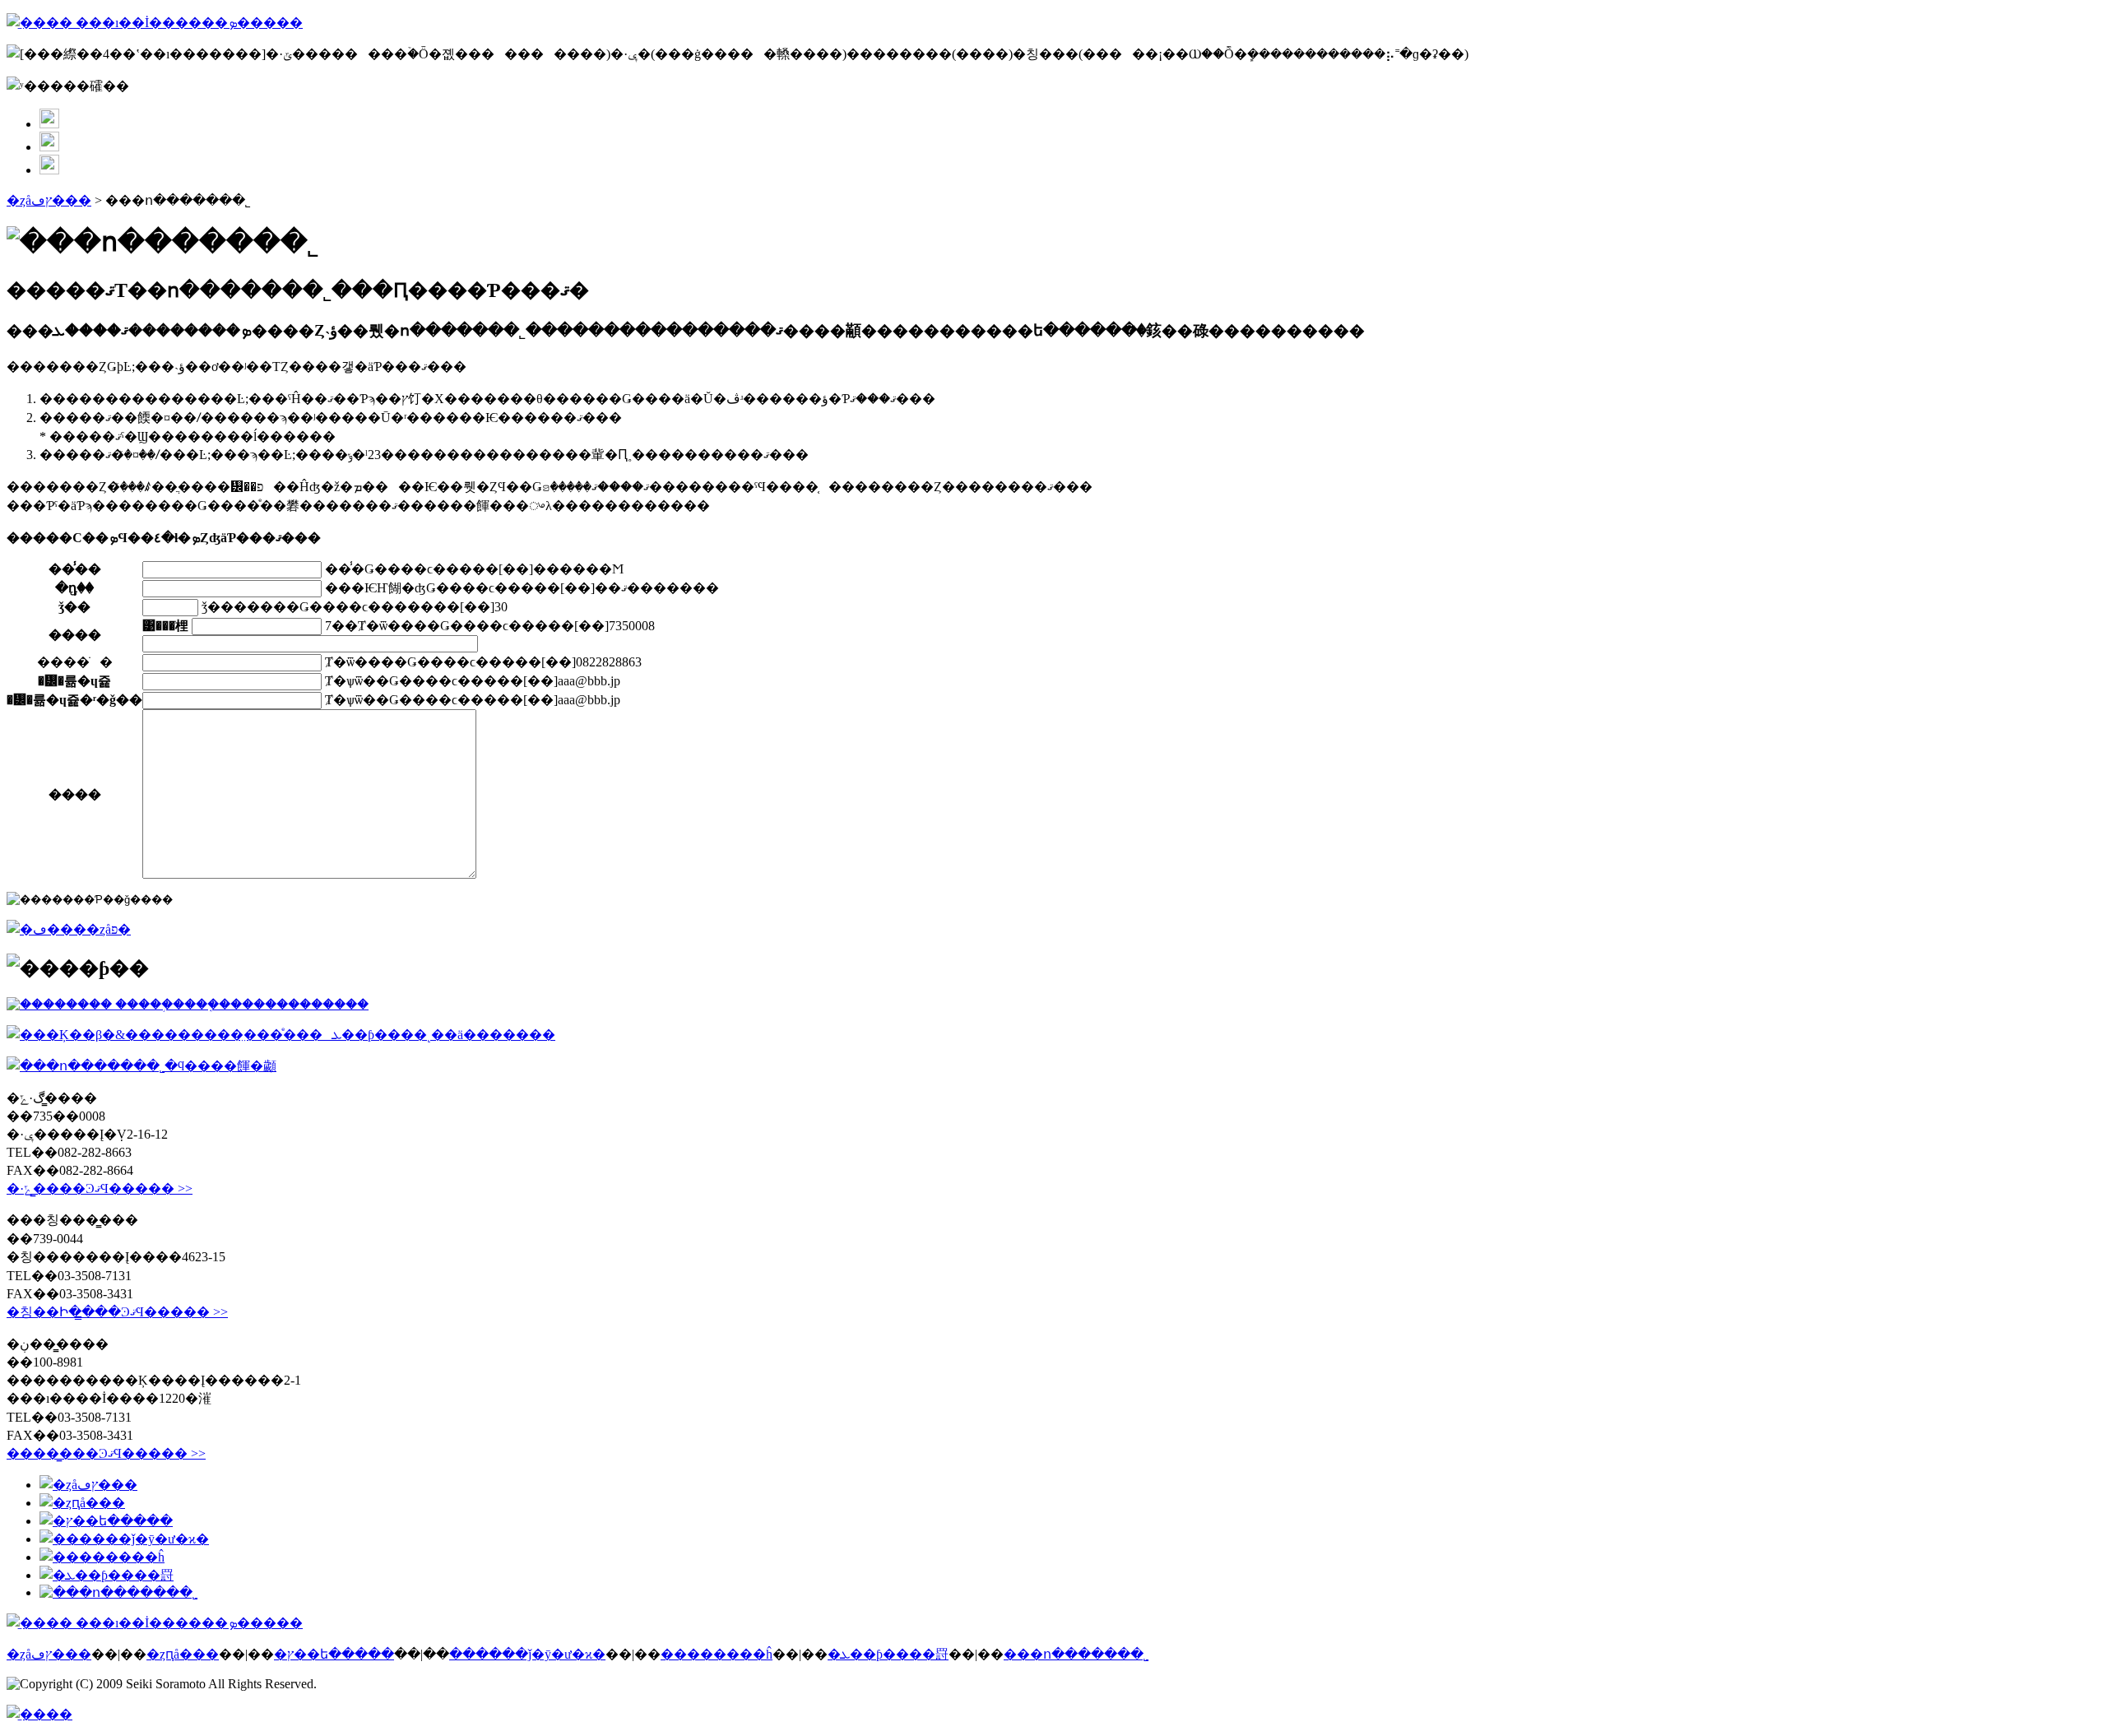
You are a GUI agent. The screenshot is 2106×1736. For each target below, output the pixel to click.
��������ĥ (717, 1654)
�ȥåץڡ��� (49, 200)
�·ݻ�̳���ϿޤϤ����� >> (100, 1188)
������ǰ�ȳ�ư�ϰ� (527, 1654)
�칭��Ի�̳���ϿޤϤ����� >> (117, 1312)
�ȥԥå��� (183, 1654)
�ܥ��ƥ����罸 (888, 1654)
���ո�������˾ (1076, 1654)
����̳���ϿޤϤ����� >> (106, 1453)
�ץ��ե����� (334, 1654)
